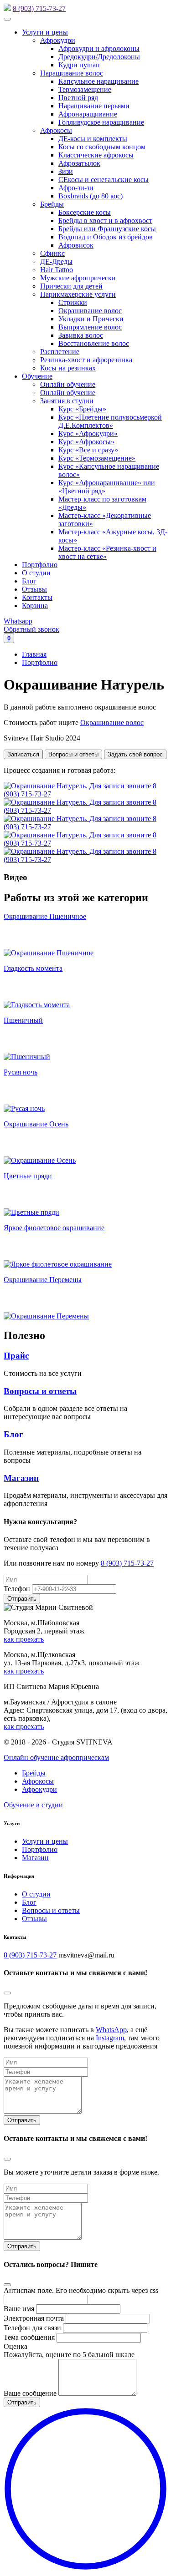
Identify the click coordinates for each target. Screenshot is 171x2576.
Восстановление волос (94, 343)
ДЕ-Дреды (56, 261)
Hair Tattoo (57, 270)
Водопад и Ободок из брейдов (106, 237)
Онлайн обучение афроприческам (56, 1757)
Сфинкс (52, 253)
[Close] (7, 1993)
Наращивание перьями (94, 106)
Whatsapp (18, 621)
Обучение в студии (33, 1805)
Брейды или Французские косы (107, 229)
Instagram (110, 2038)
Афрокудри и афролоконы (99, 48)
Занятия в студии (67, 401)
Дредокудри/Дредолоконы (99, 57)
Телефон (17, 1589)
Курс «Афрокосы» (86, 442)
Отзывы (34, 589)
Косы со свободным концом (102, 147)
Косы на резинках (68, 368)
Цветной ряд (78, 98)
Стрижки (73, 302)
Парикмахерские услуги (78, 294)
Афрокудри (58, 40)
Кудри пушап (79, 65)
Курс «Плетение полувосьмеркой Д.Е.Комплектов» (110, 421)
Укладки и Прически (91, 319)
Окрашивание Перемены (43, 1280)
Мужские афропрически (78, 278)
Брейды (52, 204)
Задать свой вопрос (135, 754)
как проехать (24, 1639)
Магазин (21, 1478)
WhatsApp (111, 2030)
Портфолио (40, 565)
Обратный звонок (31, 629)
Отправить (22, 2120)
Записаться (23, 754)
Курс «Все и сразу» (88, 450)
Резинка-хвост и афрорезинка (86, 360)
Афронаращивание (88, 114)
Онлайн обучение (68, 384)
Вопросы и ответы (73, 754)
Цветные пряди (28, 1176)
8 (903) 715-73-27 (39, 8)
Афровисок (76, 245)
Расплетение (60, 352)
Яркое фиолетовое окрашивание (54, 1228)
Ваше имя (19, 2309)
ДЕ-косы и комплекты (93, 139)
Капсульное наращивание (98, 81)
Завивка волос (81, 335)
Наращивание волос (72, 73)
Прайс (16, 1356)
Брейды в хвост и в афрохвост (105, 221)
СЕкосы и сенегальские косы (104, 180)
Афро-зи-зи (76, 188)
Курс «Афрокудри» (88, 434)
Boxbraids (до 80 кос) (91, 196)
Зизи (66, 171)
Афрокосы (56, 130)
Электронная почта (34, 2318)
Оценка (16, 2346)
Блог (29, 581)
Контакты (37, 597)
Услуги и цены (45, 32)
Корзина (35, 606)
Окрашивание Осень (36, 1124)
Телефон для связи (32, 2328)
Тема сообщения (29, 2337)
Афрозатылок (79, 163)
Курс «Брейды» (82, 409)
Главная (34, 654)
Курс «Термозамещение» (97, 458)
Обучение (37, 376)
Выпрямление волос (90, 327)
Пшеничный (23, 1020)
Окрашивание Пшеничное (45, 916)
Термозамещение (85, 89)
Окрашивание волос (90, 311)
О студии (36, 573)
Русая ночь (21, 1072)
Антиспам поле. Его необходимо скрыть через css (81, 2290)
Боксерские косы (85, 212)
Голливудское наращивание (101, 122)
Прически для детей (71, 286)
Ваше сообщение (30, 2393)
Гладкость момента (33, 968)
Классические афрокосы (96, 155)
